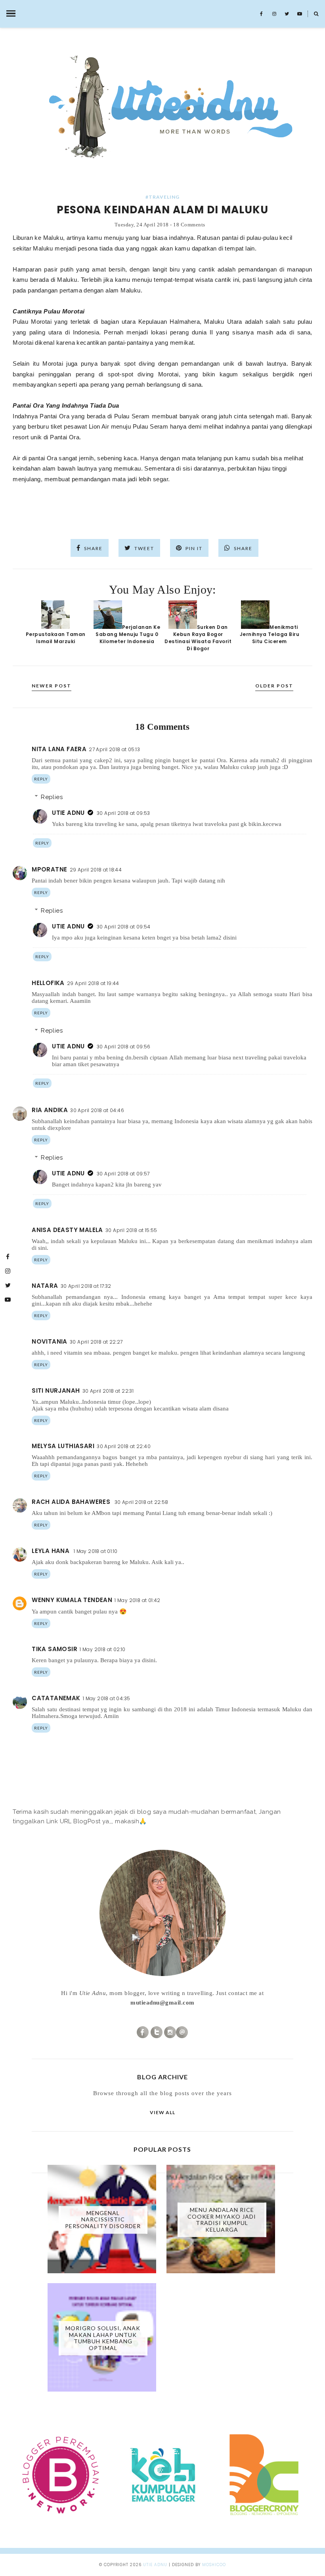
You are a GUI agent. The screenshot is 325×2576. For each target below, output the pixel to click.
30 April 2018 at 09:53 (123, 813)
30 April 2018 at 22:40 (124, 1446)
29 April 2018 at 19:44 (93, 983)
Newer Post (52, 686)
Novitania (50, 1341)
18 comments (189, 225)
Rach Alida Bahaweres (72, 1502)
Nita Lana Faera (59, 749)
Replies (52, 797)
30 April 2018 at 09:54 (124, 927)
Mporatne (49, 869)
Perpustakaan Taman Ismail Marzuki (56, 638)
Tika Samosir (54, 1649)
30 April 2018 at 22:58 (141, 1502)
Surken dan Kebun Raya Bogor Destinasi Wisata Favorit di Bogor (198, 638)
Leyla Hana (51, 1551)
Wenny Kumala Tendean (72, 1600)
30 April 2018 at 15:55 (131, 1230)
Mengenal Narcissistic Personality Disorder (103, 2220)
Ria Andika (50, 1110)
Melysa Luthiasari (63, 1446)
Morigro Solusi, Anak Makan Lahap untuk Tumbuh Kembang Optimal (103, 2338)
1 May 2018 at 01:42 (138, 1600)
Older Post (274, 686)
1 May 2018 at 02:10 (103, 1649)
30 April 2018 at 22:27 (96, 1342)
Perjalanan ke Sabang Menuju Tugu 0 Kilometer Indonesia (128, 634)
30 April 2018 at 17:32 (86, 1286)
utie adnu (155, 2565)
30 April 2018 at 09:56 (124, 1047)
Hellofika (48, 983)
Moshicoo (214, 2565)
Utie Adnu (68, 813)
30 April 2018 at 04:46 (97, 1110)
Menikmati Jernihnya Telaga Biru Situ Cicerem (270, 634)
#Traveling (162, 197)
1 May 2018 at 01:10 (96, 1551)
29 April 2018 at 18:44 (96, 870)
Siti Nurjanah (56, 1391)
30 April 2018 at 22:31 (108, 1391)
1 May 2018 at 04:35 (107, 1698)
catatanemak (56, 1698)
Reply (41, 779)
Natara (45, 1286)
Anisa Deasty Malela (67, 1230)
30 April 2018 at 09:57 (123, 1174)
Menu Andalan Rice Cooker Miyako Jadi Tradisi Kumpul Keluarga (222, 2219)
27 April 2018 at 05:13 (114, 749)
